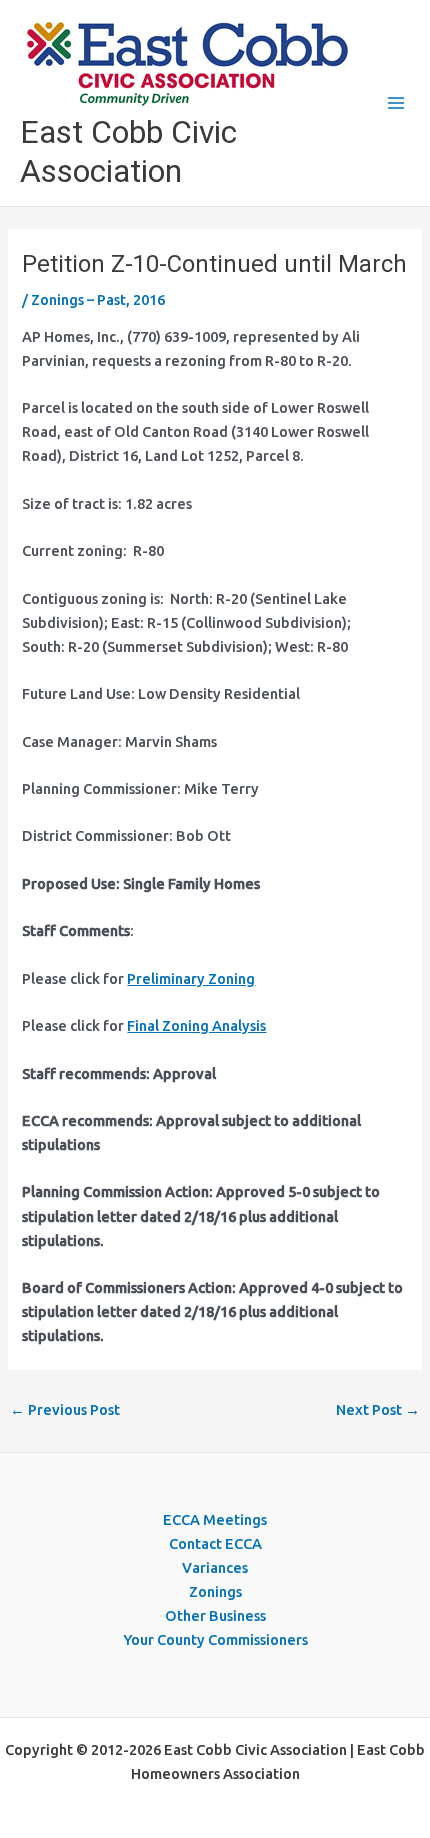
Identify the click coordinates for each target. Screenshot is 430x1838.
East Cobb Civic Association (128, 151)
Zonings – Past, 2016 (98, 299)
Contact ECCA (215, 1543)
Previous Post (65, 1409)
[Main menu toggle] (396, 103)
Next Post (378, 1409)
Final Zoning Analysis (196, 1025)
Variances (215, 1567)
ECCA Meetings (215, 1519)
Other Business (215, 1615)
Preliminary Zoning (191, 978)
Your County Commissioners (215, 1639)
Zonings (215, 1591)
